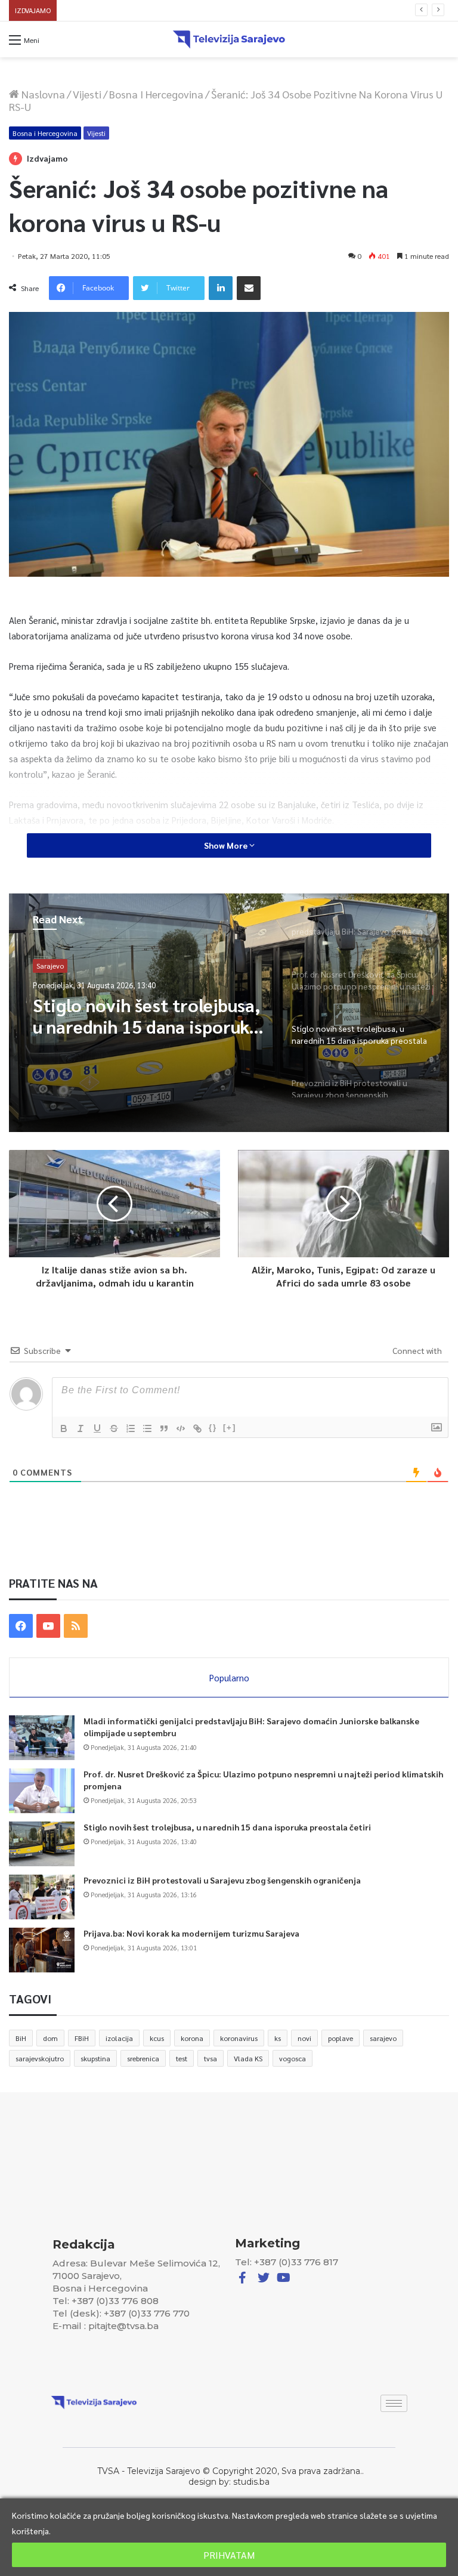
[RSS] (76, 1626)
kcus (157, 2038)
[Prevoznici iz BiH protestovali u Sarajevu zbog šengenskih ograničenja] (42, 1897)
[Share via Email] (249, 288)
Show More (227, 845)
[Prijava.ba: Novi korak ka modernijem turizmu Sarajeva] (42, 1950)
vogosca (293, 2058)
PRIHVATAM (229, 2555)
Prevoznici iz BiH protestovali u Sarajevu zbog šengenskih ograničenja (181, 10)
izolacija (119, 2038)
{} (213, 1428)
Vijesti (87, 94)
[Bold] (64, 1428)
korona (192, 2038)
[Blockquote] (164, 1428)
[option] (229, 1013)
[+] (230, 1428)
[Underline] (97, 1428)
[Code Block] (181, 1428)
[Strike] (114, 1428)
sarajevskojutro (40, 2058)
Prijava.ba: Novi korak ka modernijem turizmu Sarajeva (191, 1933)
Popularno (229, 1677)
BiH (21, 2038)
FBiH (82, 2038)
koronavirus (239, 2038)
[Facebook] (21, 1626)
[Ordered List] (131, 1428)
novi (304, 2038)
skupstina (95, 2058)
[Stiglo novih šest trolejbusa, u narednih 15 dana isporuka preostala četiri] (42, 1844)
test (182, 2058)
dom (50, 2038)
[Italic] (81, 1428)
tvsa (211, 2058)
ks (278, 2038)
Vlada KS (248, 2058)
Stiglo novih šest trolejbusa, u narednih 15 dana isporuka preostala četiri (227, 1827)
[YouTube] (48, 1626)
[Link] (197, 1428)
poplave (341, 2038)
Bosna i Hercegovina (156, 94)
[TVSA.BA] (229, 39)
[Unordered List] (147, 1428)
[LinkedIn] (221, 288)
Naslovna (42, 94)
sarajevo (383, 2038)
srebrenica (143, 2058)
